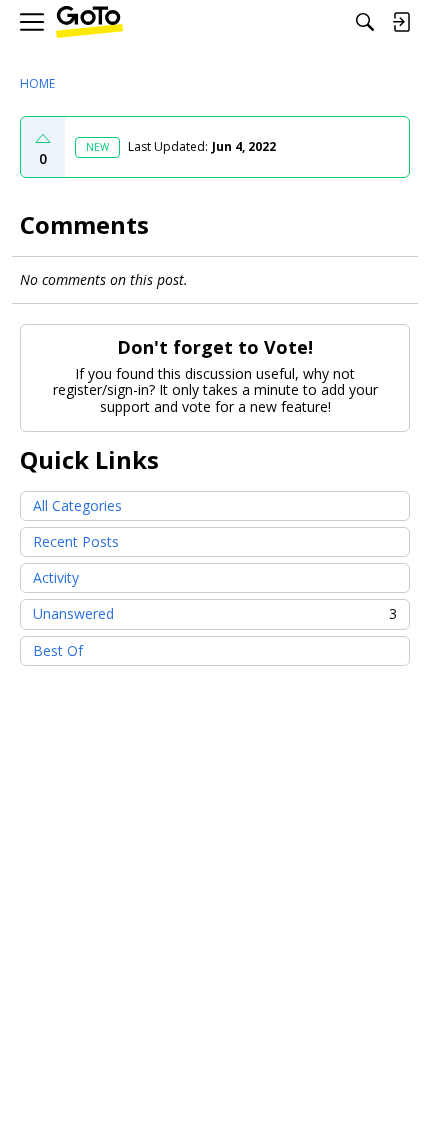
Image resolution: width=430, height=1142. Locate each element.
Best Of (58, 650)
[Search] (365, 22)
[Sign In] (401, 22)
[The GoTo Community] (89, 22)
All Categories (77, 505)
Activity (56, 577)
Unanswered (215, 613)
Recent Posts (76, 541)
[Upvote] (43, 139)
